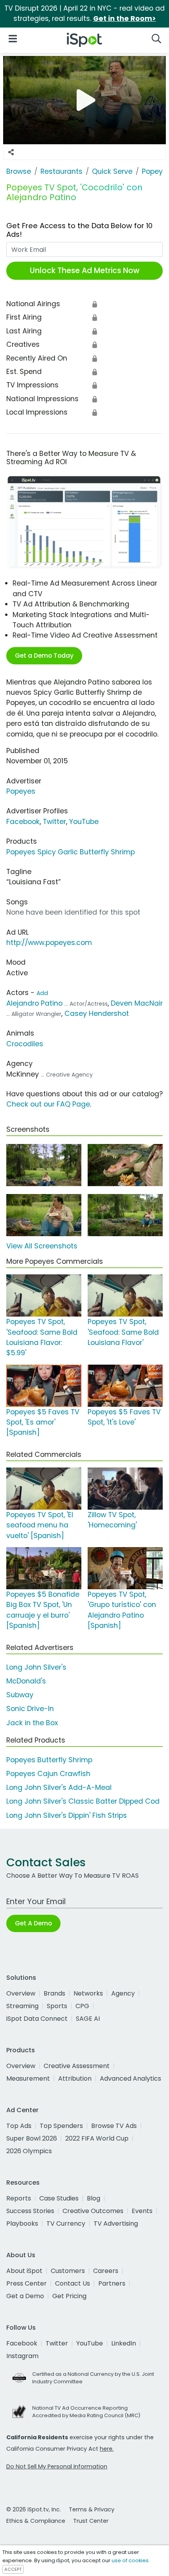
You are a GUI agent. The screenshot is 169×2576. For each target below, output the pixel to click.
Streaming (22, 2006)
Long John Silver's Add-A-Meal (59, 1787)
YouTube (84, 822)
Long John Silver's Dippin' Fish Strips (67, 1815)
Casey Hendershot (97, 1014)
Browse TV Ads (114, 2126)
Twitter (54, 822)
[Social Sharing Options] (11, 152)
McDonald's (26, 1681)
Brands (54, 1993)
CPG (82, 2006)
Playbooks (22, 2224)
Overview (21, 1993)
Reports (19, 2198)
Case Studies (59, 2198)
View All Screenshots (42, 1246)
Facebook (23, 822)
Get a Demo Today (44, 656)
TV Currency (66, 2224)
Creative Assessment (77, 2066)
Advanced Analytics (130, 2078)
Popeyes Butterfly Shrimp (49, 1760)
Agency (123, 1993)
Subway (20, 1695)
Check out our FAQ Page (48, 1104)
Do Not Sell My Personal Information (57, 2466)
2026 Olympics (29, 2151)
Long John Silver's (36, 1667)
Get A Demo (33, 1923)
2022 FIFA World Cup (97, 2138)
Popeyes (21, 791)
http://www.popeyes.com (49, 943)
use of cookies (130, 2560)
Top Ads (19, 2126)
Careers (106, 2271)
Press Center (27, 2283)
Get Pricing (69, 2296)
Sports (57, 2006)
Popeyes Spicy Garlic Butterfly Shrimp (71, 852)
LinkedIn (124, 2343)
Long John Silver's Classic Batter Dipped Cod (83, 1801)
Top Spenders (61, 2126)
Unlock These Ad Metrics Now (85, 271)
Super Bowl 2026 (32, 2138)
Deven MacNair (137, 1003)
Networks (88, 1993)
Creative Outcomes (93, 2211)
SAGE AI (88, 2019)
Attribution (75, 2078)
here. (107, 2449)
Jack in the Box (32, 1723)
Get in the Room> (125, 19)
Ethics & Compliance (36, 2521)
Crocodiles (25, 1044)
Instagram (22, 2356)
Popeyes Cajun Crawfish (48, 1774)
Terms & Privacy (92, 2509)
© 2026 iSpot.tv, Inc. (34, 2509)
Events (142, 2211)
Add (42, 993)
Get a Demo (25, 2296)
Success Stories (30, 2211)
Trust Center (91, 2521)
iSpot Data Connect (37, 2019)
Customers (68, 2271)
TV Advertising (116, 2224)
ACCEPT (13, 2569)
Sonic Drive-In (30, 1709)
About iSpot (24, 2271)
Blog (94, 2198)
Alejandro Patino (34, 1003)
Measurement (28, 2078)
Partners (112, 2283)
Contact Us (73, 2283)
